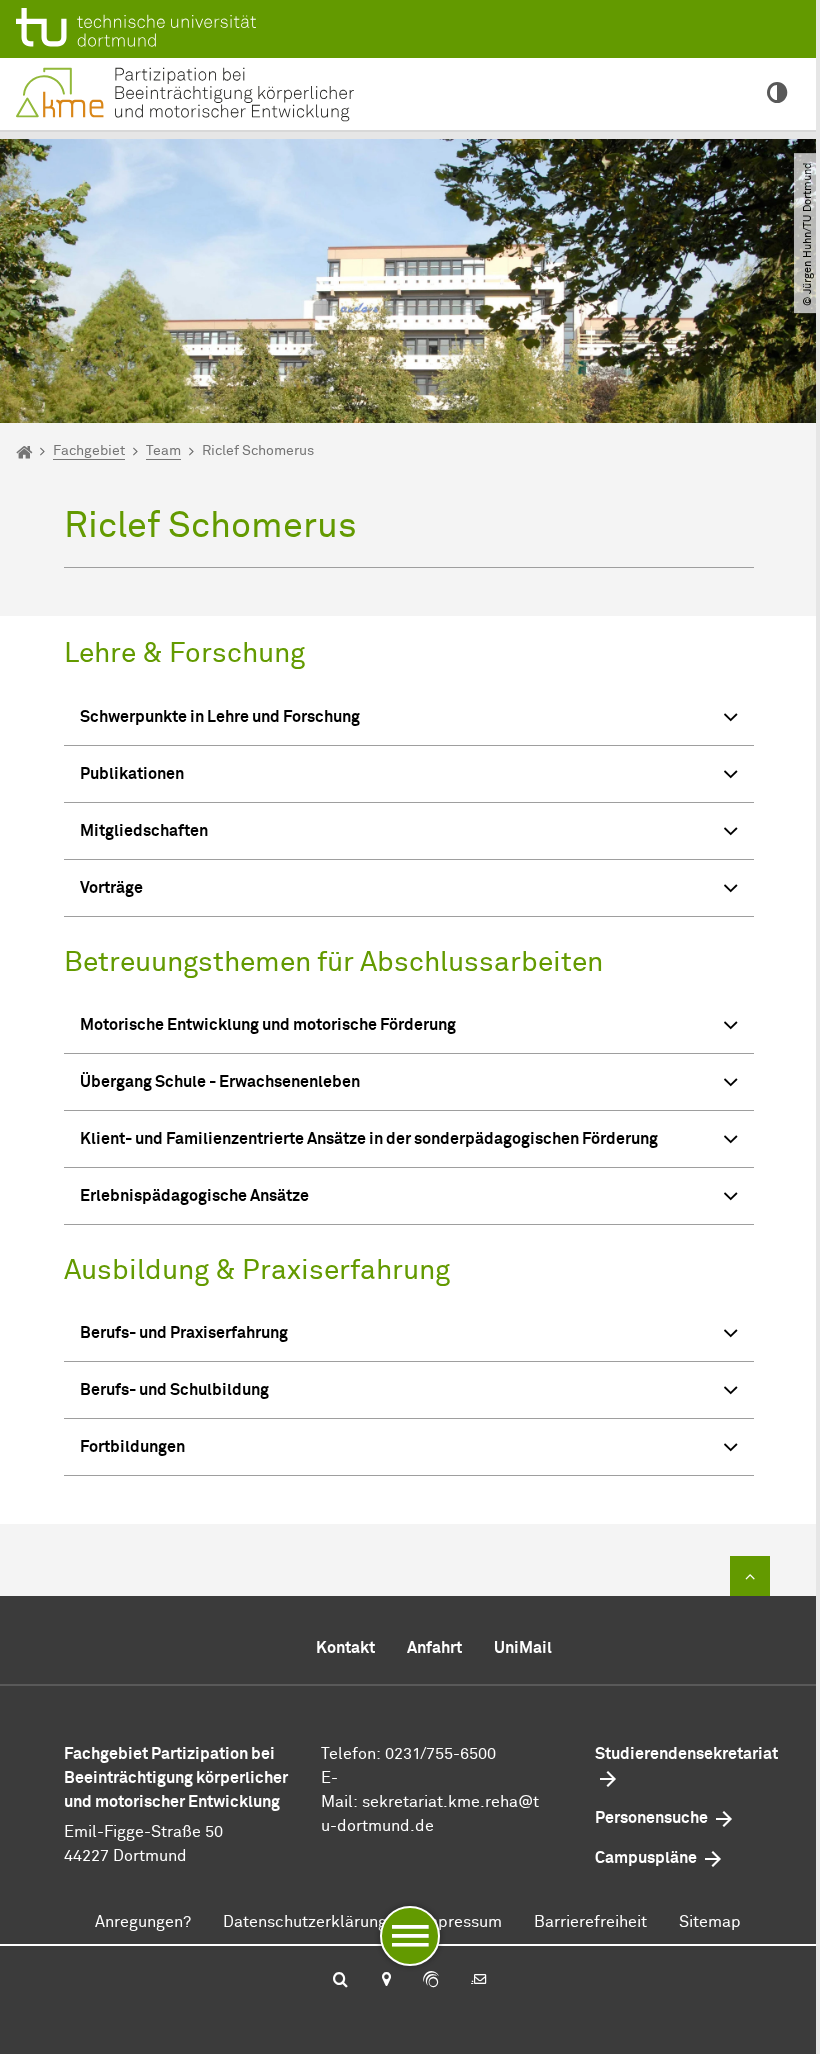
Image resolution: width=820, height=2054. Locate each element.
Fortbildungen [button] (132, 1447)
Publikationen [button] (132, 774)
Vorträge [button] (111, 888)
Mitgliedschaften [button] (144, 831)
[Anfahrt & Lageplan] (385, 1981)
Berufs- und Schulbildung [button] (174, 1390)
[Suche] (340, 1981)
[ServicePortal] (431, 1981)
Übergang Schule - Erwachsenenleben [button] (220, 1082)
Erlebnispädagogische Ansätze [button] (194, 1196)
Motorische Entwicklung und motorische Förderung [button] (268, 1025)
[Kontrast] (777, 94)
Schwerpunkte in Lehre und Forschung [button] (220, 717)
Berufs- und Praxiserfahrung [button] (184, 1333)
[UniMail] (479, 1981)
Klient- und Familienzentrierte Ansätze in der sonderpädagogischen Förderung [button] (369, 1139)
